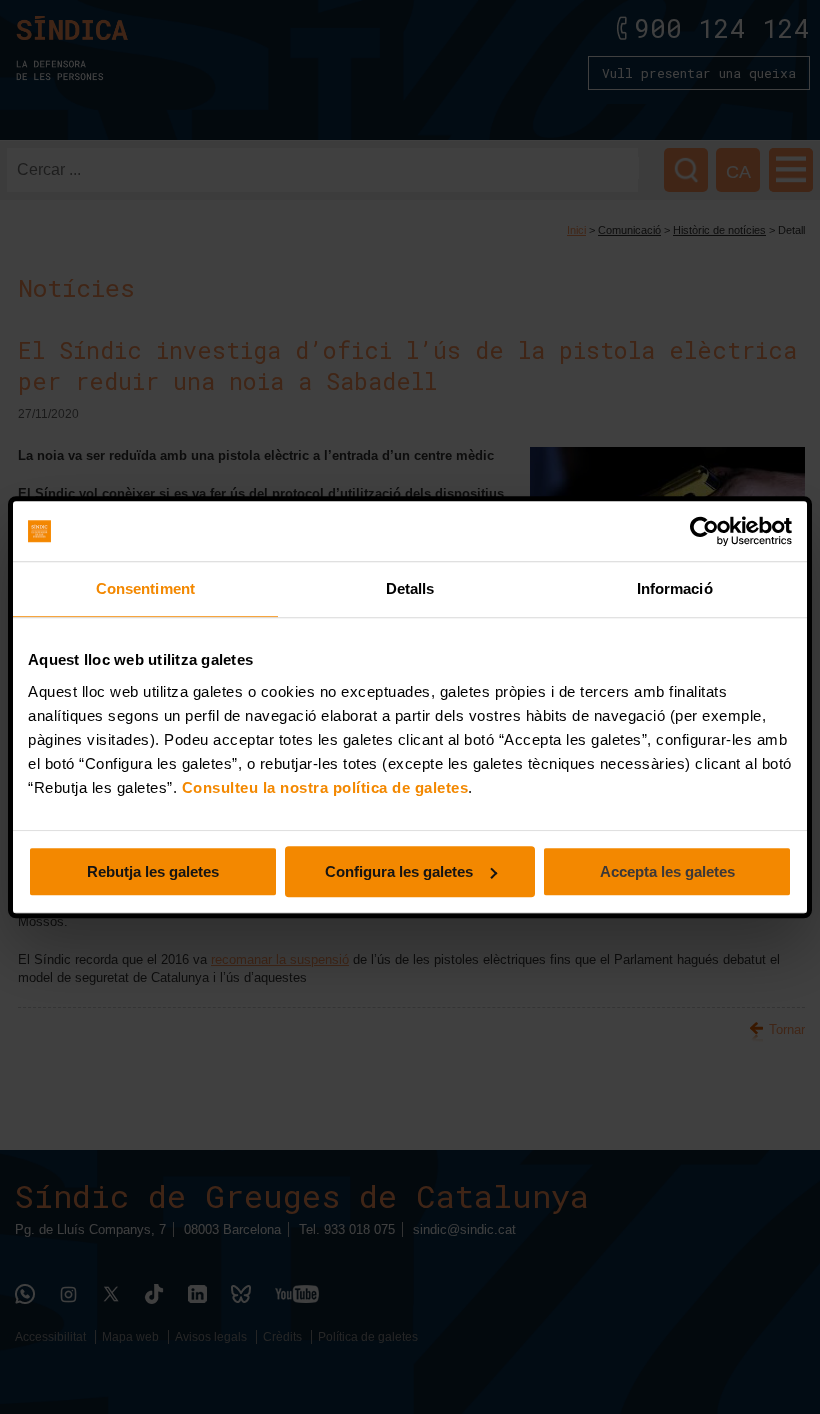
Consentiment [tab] (145, 588)
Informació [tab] (675, 588)
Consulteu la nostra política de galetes (325, 787)
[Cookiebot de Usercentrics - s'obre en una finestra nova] (704, 531)
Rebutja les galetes (153, 871)
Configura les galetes (399, 871)
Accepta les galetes (667, 871)
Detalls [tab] (410, 588)
